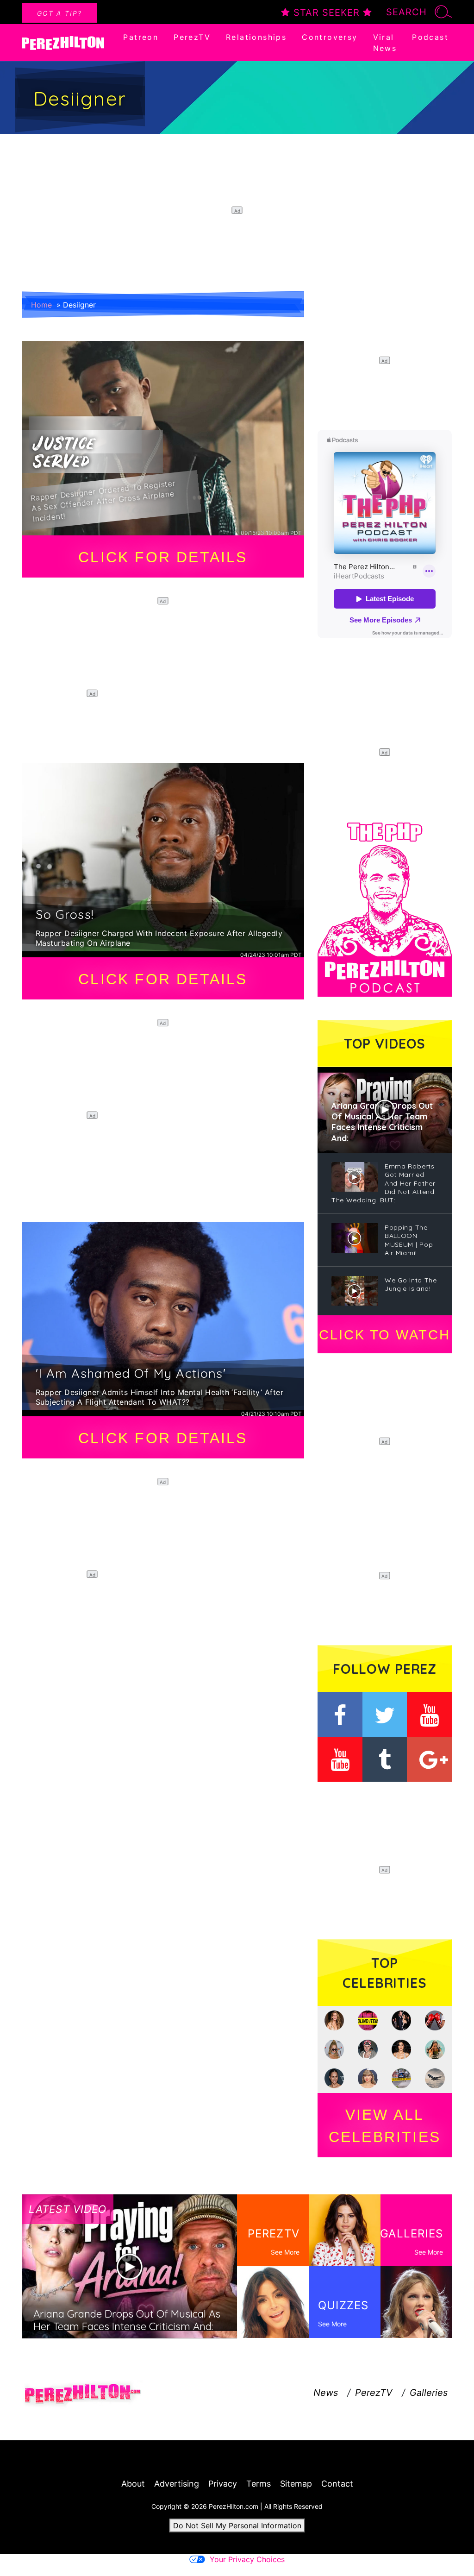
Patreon (141, 37)
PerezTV (192, 37)
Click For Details (163, 557)
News (326, 2393)
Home (41, 305)
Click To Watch (384, 1335)
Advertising (177, 2484)
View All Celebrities (385, 2126)
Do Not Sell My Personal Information (237, 2526)
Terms (259, 2484)
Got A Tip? (59, 13)
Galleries (429, 2393)
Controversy (330, 37)
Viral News (385, 43)
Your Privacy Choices (247, 2559)
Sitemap (296, 2484)
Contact (337, 2484)
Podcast (430, 37)
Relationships (256, 37)
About (133, 2484)
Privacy (223, 2484)
